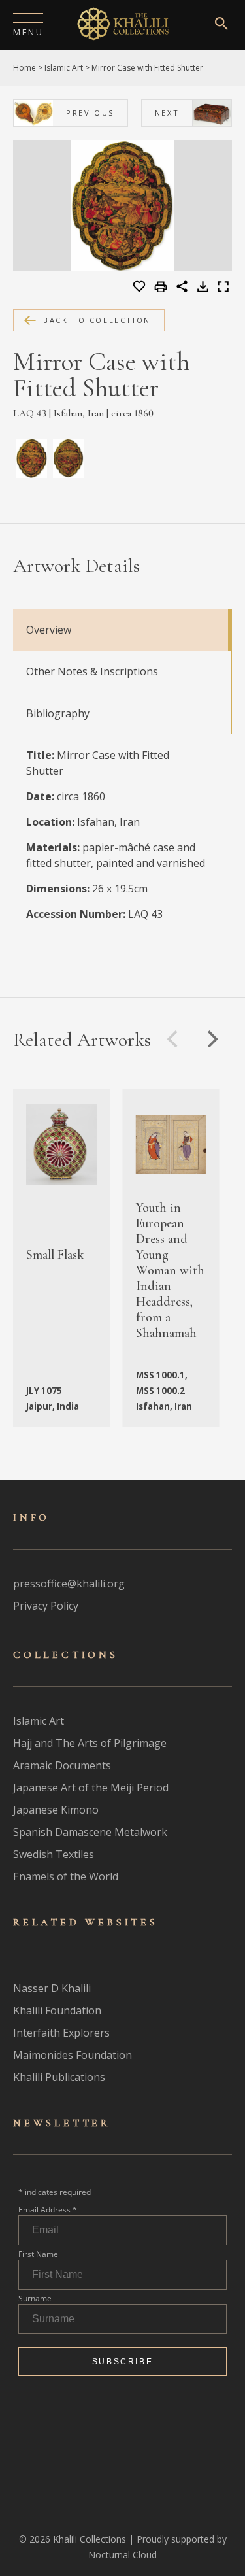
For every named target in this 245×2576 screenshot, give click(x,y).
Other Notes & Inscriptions (92, 671)
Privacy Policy (46, 1606)
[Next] (211, 1039)
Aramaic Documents (62, 1765)
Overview (49, 630)
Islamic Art (64, 68)
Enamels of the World (66, 1876)
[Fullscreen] (223, 288)
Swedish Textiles (54, 1854)
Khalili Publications (59, 2077)
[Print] (162, 288)
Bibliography (58, 713)
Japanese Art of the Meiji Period (91, 1788)
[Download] (203, 288)
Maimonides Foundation (73, 2055)
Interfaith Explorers (61, 2033)
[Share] (182, 288)
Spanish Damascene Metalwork (90, 1832)
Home (24, 68)
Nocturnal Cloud (122, 2555)
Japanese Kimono (56, 1810)
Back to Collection (97, 320)
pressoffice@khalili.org (69, 1584)
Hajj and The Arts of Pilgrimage (90, 1743)
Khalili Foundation (57, 2010)
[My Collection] (140, 287)
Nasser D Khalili (52, 1988)
